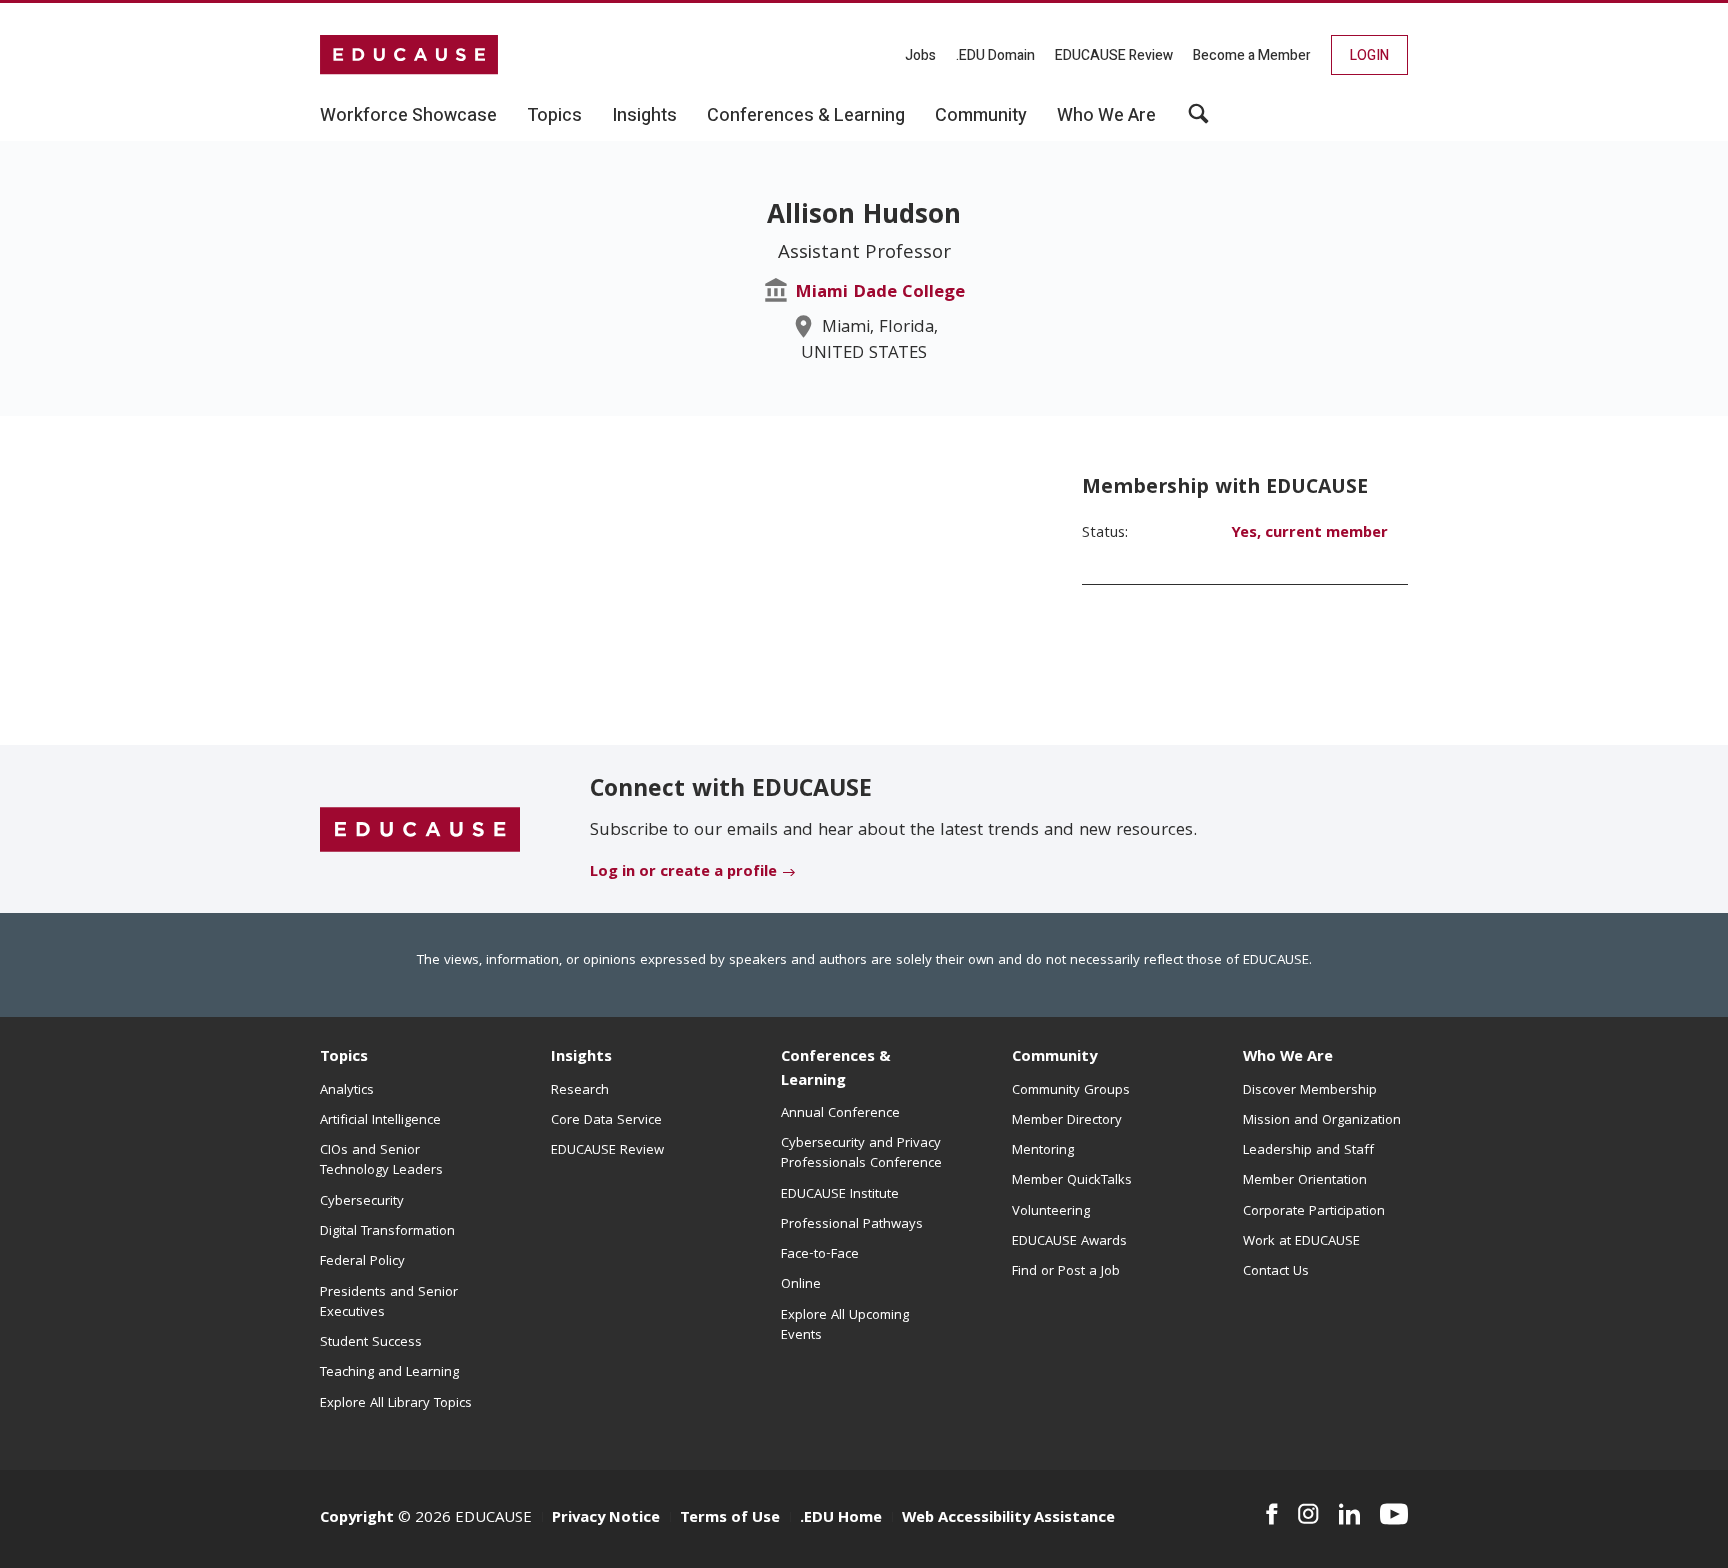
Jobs (920, 55)
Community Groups (1071, 1091)
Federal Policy (362, 1262)
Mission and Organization (1322, 1121)
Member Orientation (1305, 1181)
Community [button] (981, 116)
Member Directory (1067, 1121)
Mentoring (1043, 1151)
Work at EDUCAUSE (1301, 1242)
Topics (344, 1058)
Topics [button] (554, 116)
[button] (1198, 121)
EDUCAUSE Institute (840, 1195)
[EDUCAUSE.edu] (409, 55)
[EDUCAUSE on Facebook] (1271, 1514)
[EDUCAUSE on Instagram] (1308, 1514)
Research (580, 1091)
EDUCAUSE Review (1114, 55)
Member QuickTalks (1072, 1181)
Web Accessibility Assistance (1008, 1519)
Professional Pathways (852, 1225)
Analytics (347, 1091)
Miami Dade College (880, 293)
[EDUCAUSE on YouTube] (1394, 1514)
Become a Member (1252, 55)
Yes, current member (1309, 534)
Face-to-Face (820, 1255)
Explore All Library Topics (396, 1404)
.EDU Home (841, 1519)
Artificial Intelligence (380, 1121)
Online (801, 1285)
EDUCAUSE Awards (1069, 1242)
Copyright (357, 1519)
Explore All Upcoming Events (845, 1326)
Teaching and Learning (389, 1373)
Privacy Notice (606, 1519)
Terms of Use (730, 1519)
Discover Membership (1310, 1091)
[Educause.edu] (420, 830)
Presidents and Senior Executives (389, 1303)
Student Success (371, 1343)
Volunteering (1051, 1212)
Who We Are (1288, 1058)
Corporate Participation (1314, 1212)
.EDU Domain (995, 55)
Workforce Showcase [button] (408, 116)
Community (1054, 1058)
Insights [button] (644, 116)
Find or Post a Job (1066, 1272)
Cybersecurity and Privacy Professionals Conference (861, 1154)
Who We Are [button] (1106, 116)
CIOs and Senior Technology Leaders (381, 1161)
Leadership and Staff (1308, 1151)
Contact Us (1276, 1272)
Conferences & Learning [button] (806, 116)
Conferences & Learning (836, 1069)
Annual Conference (840, 1114)
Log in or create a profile (683, 873)
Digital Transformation (387, 1232)
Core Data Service (606, 1121)
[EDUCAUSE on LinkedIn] (1350, 1514)
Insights (581, 1058)
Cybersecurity (362, 1202)
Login (1369, 55)
